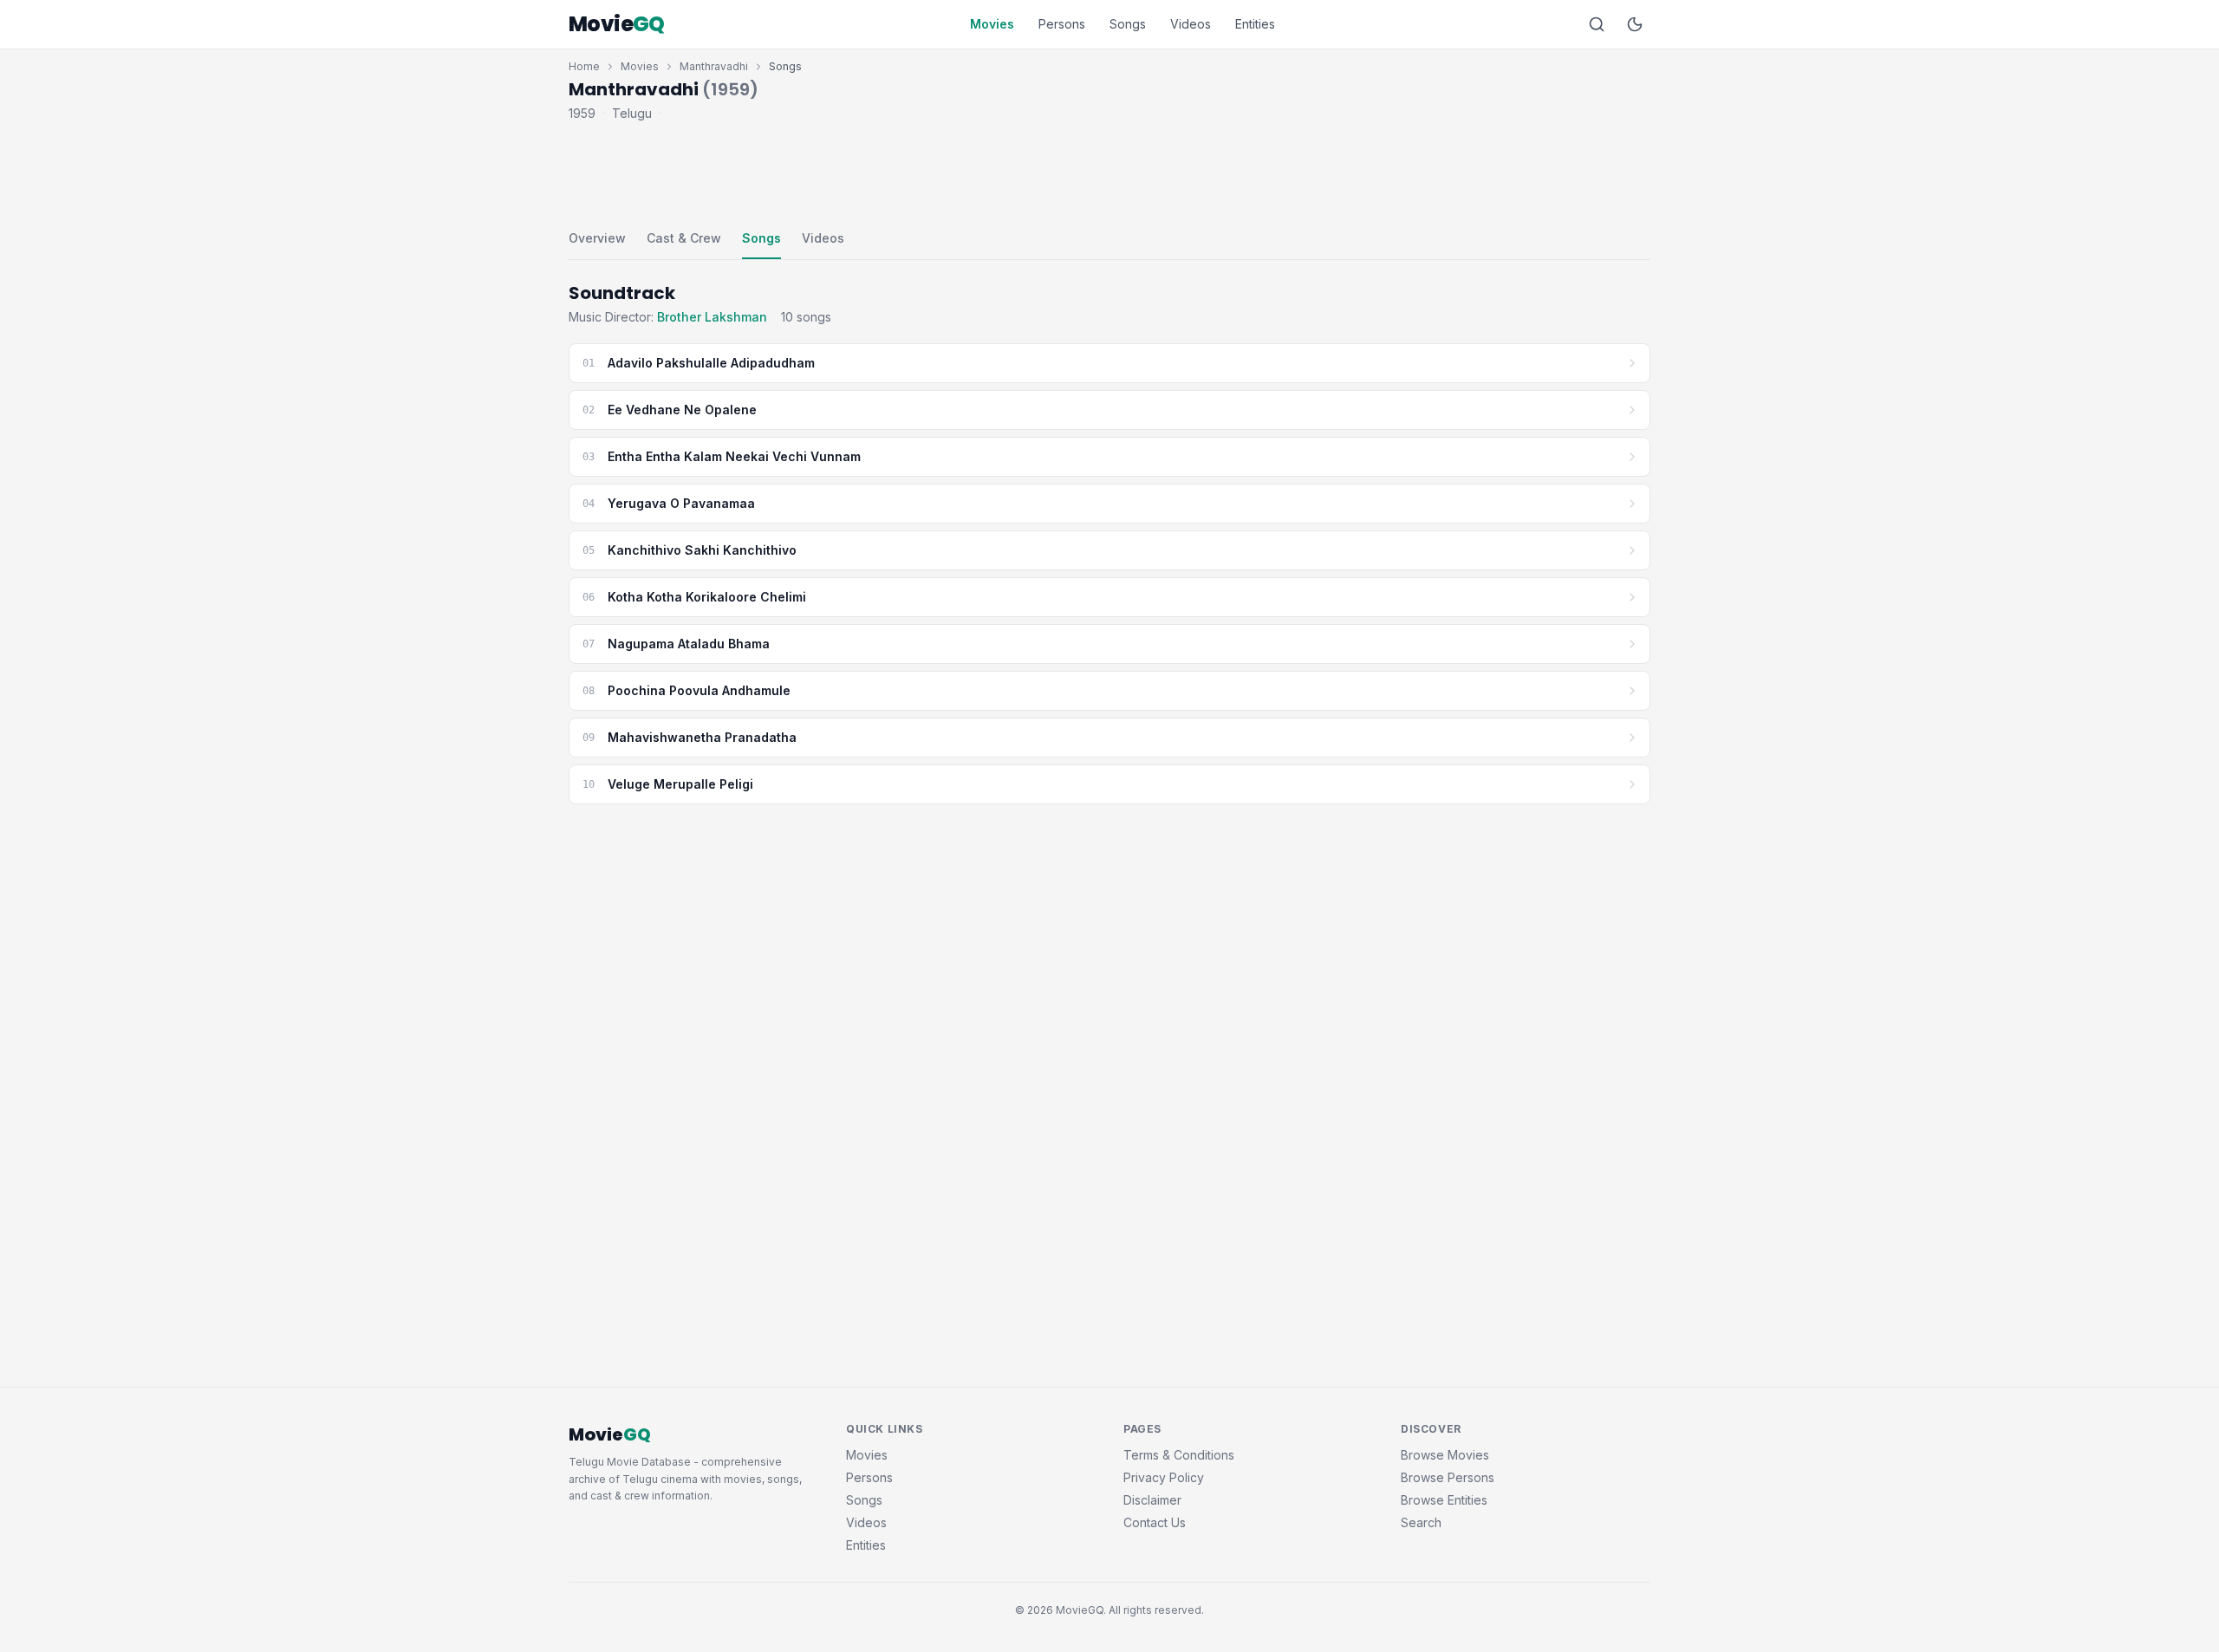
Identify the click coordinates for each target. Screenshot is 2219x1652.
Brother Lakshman (712, 317)
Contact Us (1155, 1522)
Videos (1191, 24)
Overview (597, 238)
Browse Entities (1444, 1500)
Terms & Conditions (1179, 1455)
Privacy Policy (1164, 1477)
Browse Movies (1445, 1455)
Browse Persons (1448, 1477)
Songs (1128, 24)
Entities (1255, 24)
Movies (992, 24)
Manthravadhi (714, 66)
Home (584, 66)
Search (1421, 1522)
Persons (1062, 24)
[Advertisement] (1109, 172)
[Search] (1597, 24)
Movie (617, 24)
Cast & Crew (684, 238)
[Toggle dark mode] (1635, 24)
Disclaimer (1152, 1500)
